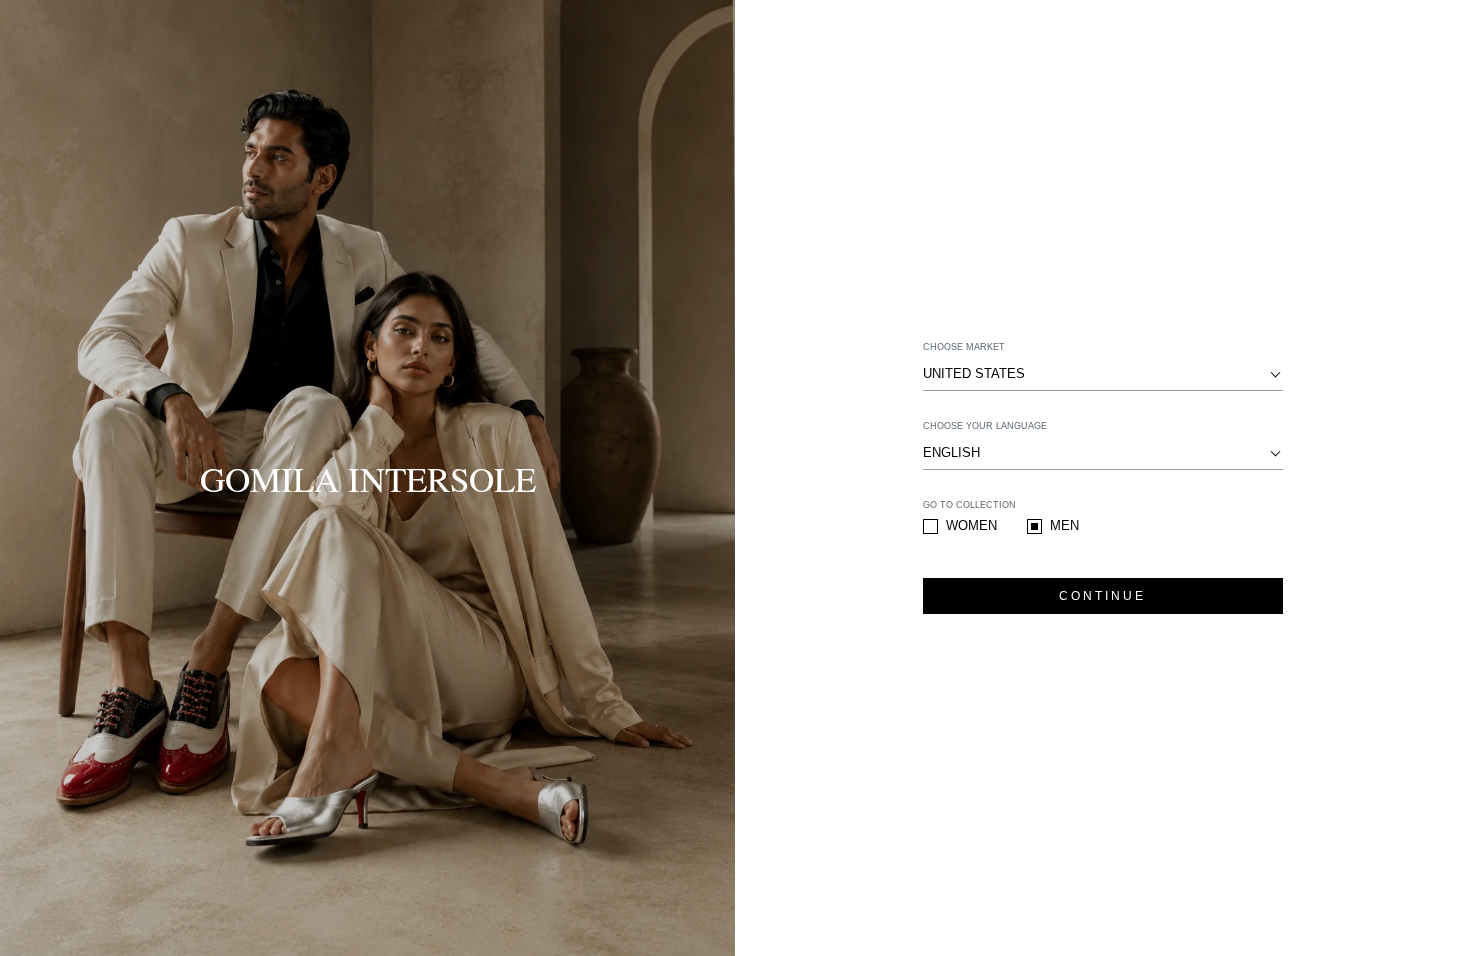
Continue (1102, 596)
